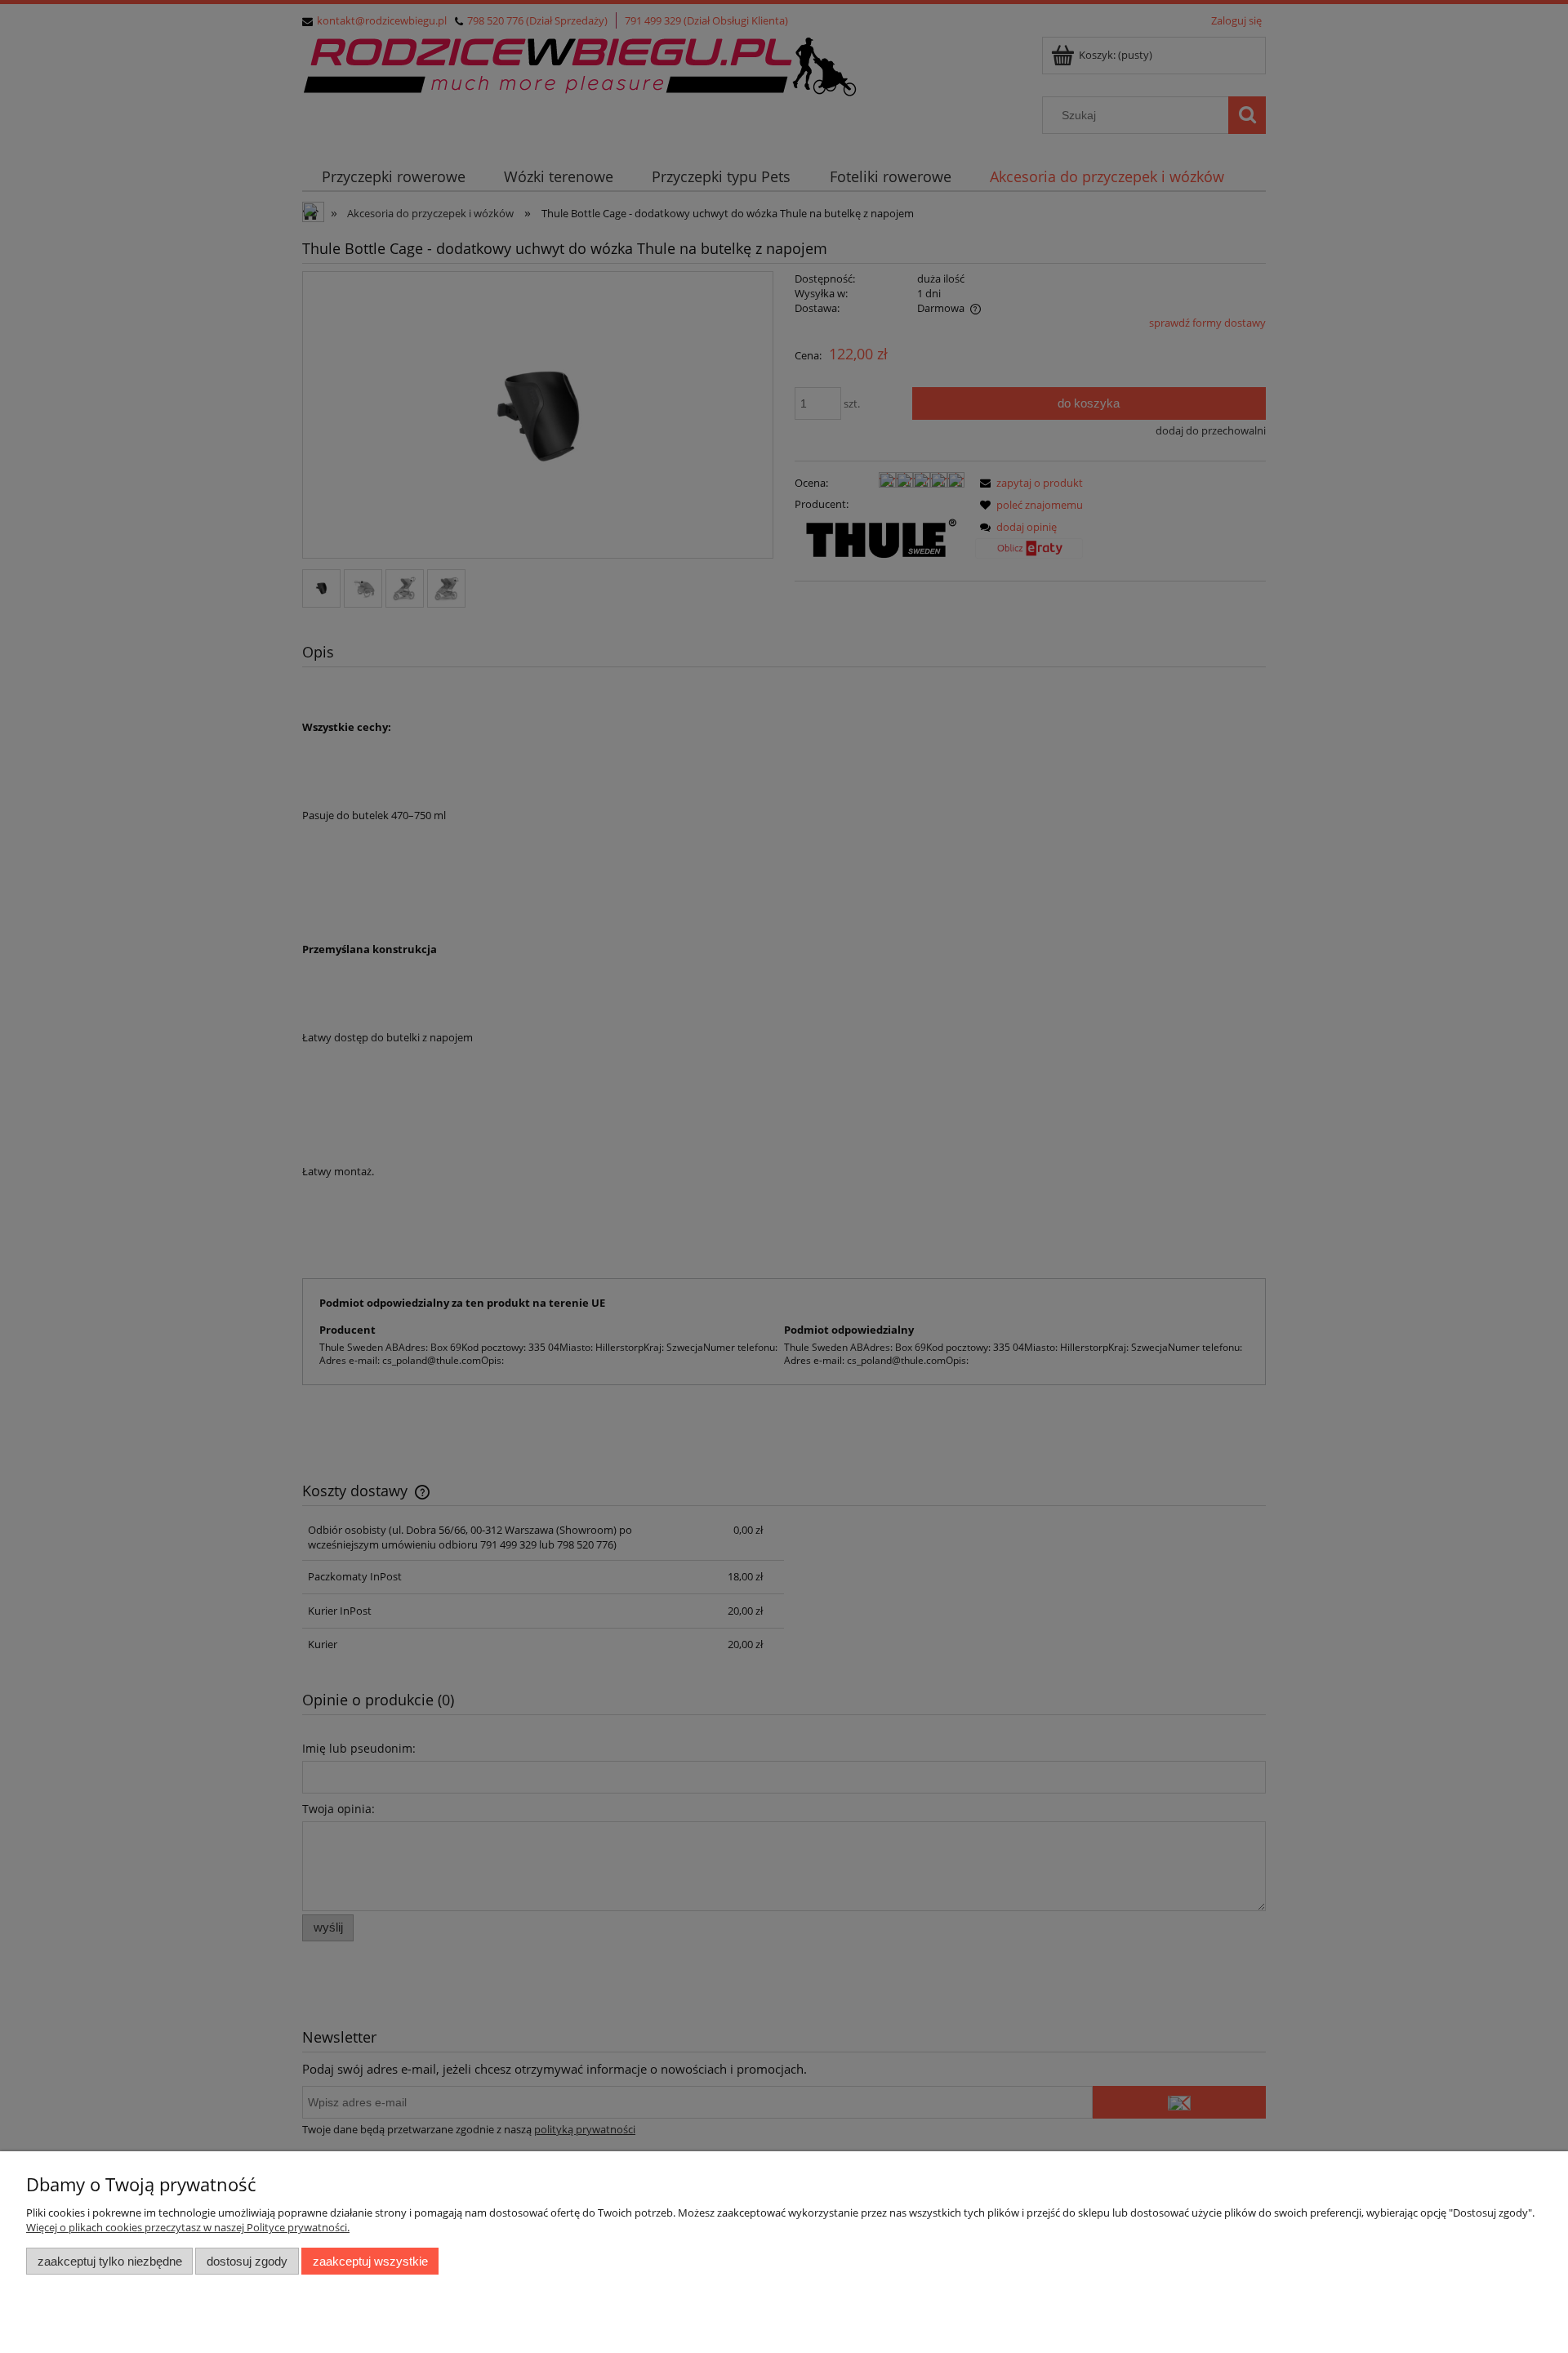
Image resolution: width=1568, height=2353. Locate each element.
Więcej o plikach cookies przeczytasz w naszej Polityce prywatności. (188, 2227)
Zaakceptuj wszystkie (370, 2261)
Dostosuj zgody (247, 2261)
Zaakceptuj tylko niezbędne (110, 2261)
